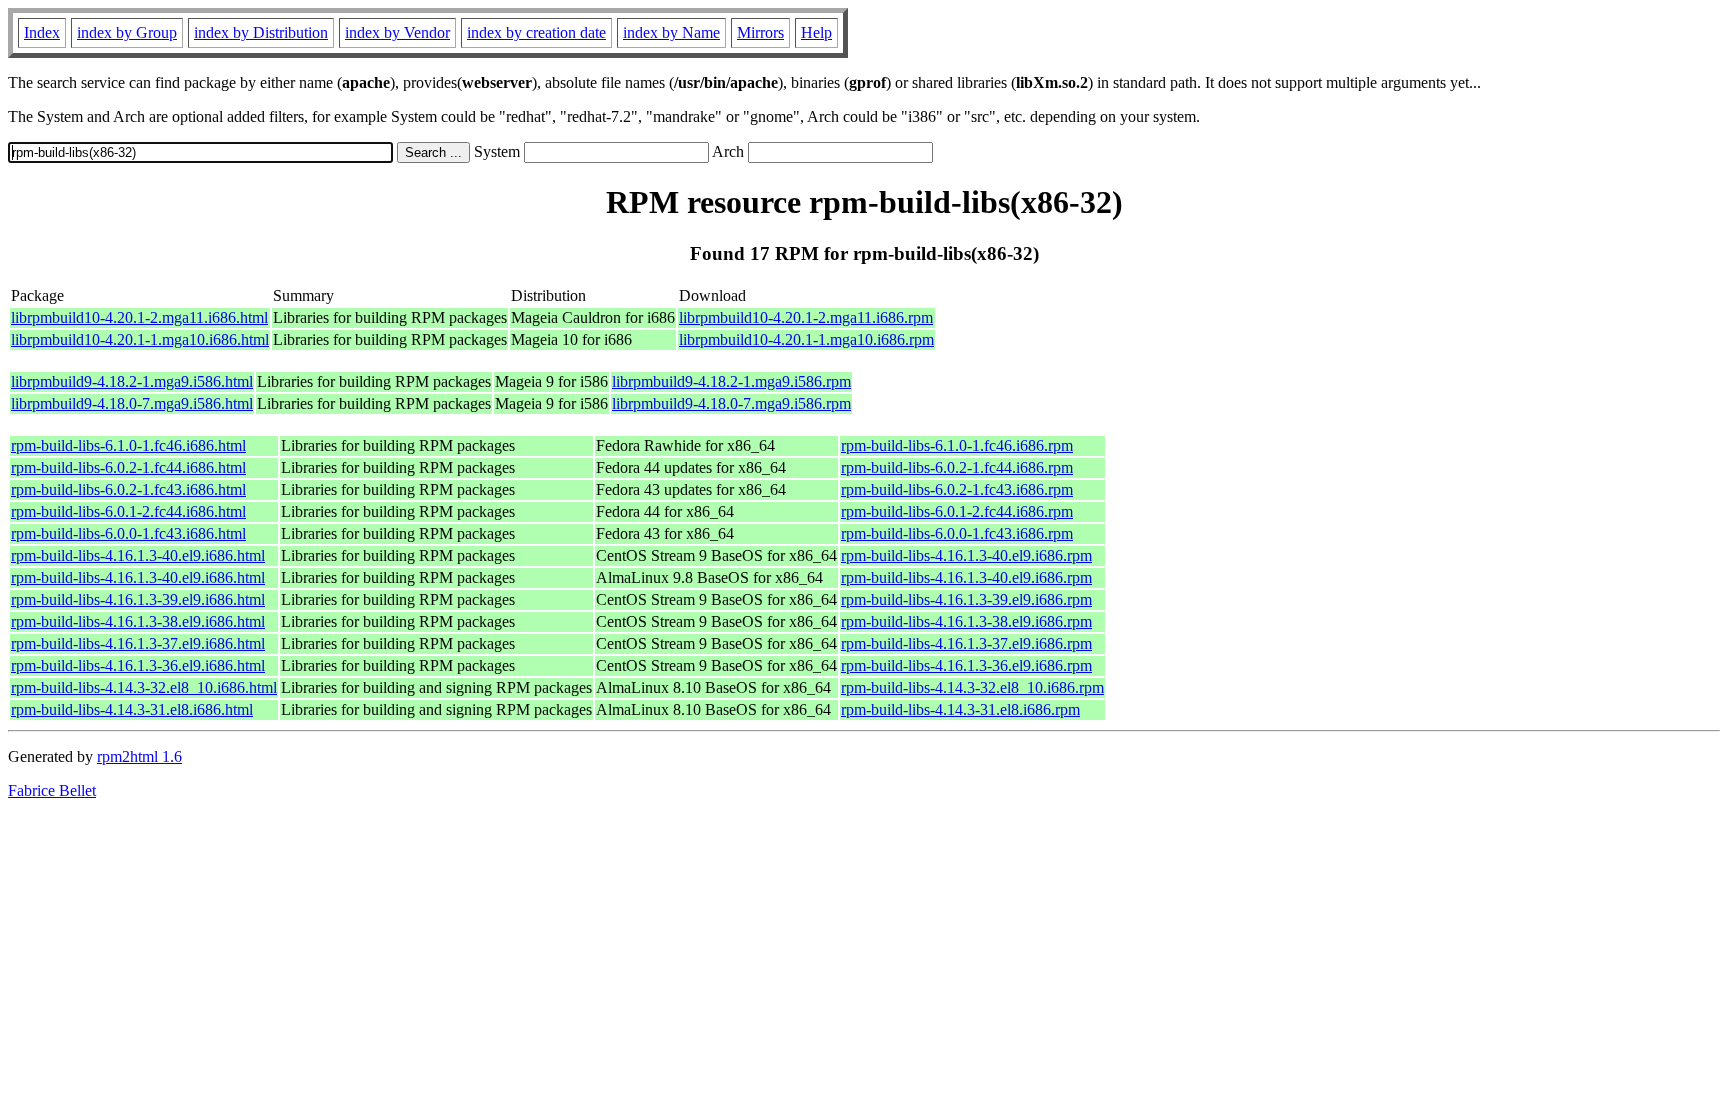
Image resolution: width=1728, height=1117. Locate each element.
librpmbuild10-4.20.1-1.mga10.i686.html (140, 339)
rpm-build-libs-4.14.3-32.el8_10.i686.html (144, 687)
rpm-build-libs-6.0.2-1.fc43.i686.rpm (957, 489)
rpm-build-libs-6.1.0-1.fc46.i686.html (128, 445)
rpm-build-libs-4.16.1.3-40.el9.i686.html (138, 555)
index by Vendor (397, 32)
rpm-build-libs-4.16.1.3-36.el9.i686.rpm (966, 665)
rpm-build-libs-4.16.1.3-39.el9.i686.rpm (966, 599)
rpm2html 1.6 (139, 756)
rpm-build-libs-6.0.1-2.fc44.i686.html (128, 511)
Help (816, 32)
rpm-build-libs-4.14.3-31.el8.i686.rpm (960, 709)
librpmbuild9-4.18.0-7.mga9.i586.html (132, 403)
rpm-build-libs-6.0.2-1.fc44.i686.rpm (957, 467)
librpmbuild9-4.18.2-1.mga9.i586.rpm (731, 381)
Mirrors (760, 32)
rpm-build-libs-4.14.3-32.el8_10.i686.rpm (972, 687)
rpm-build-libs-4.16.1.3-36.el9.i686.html (138, 665)
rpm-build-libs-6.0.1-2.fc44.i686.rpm (957, 511)
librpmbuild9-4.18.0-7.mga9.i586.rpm (731, 403)
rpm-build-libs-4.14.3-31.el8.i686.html (132, 709)
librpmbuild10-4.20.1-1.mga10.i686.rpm (806, 339)
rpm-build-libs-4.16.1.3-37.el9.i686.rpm (966, 643)
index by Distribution (261, 32)
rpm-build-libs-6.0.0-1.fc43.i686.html (128, 533)
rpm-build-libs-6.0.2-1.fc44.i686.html (128, 467)
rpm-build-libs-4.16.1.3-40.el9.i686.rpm (966, 555)
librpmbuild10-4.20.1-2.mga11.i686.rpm (806, 317)
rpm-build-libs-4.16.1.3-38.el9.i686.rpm (966, 621)
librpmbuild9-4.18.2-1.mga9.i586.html (132, 381)
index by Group (127, 32)
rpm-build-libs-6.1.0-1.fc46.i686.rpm (957, 445)
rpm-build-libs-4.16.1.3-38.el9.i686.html (138, 621)
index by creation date (536, 32)
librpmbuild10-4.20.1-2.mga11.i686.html (139, 317)
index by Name (671, 32)
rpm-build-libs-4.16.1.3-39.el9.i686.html (138, 599)
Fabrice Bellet (52, 790)
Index (42, 32)
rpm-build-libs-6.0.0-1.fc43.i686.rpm (957, 533)
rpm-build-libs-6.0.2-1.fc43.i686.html (128, 489)
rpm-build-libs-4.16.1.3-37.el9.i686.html (138, 643)
